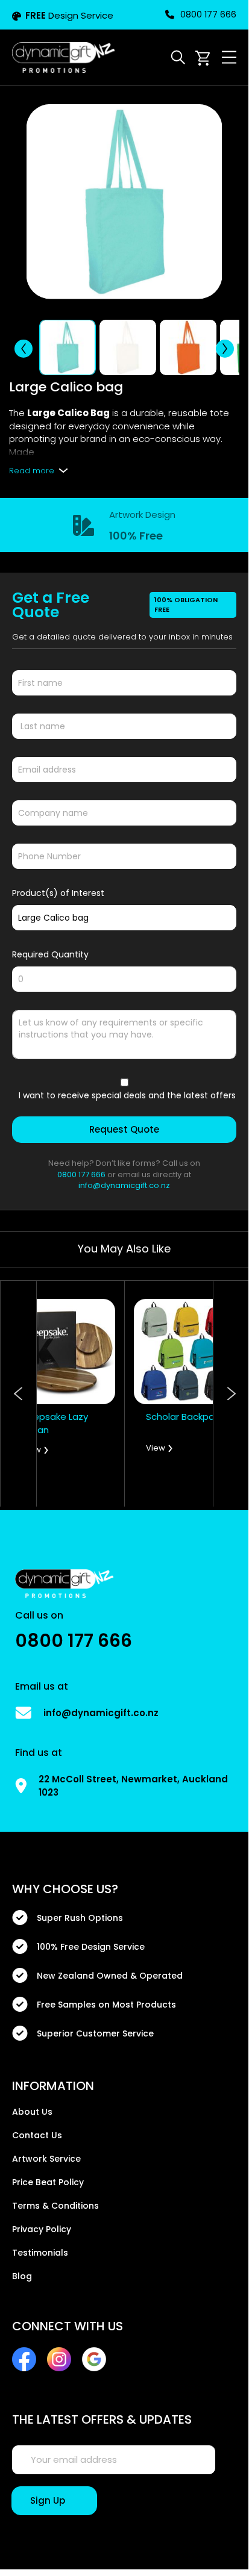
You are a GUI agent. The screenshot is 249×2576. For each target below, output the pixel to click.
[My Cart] (203, 58)
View (31, 1450)
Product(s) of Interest (58, 893)
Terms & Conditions (55, 2206)
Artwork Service (46, 2159)
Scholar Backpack (185, 1417)
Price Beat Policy (48, 2182)
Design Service (69, 15)
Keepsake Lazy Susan (55, 1423)
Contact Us (37, 2135)
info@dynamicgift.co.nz (124, 1185)
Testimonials (40, 2253)
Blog (22, 2276)
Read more (32, 471)
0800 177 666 (208, 14)
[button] (24, 349)
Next (231, 1394)
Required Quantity (50, 954)
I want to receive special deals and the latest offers (127, 1095)
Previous (19, 1394)
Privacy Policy (42, 2229)
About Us (32, 2112)
